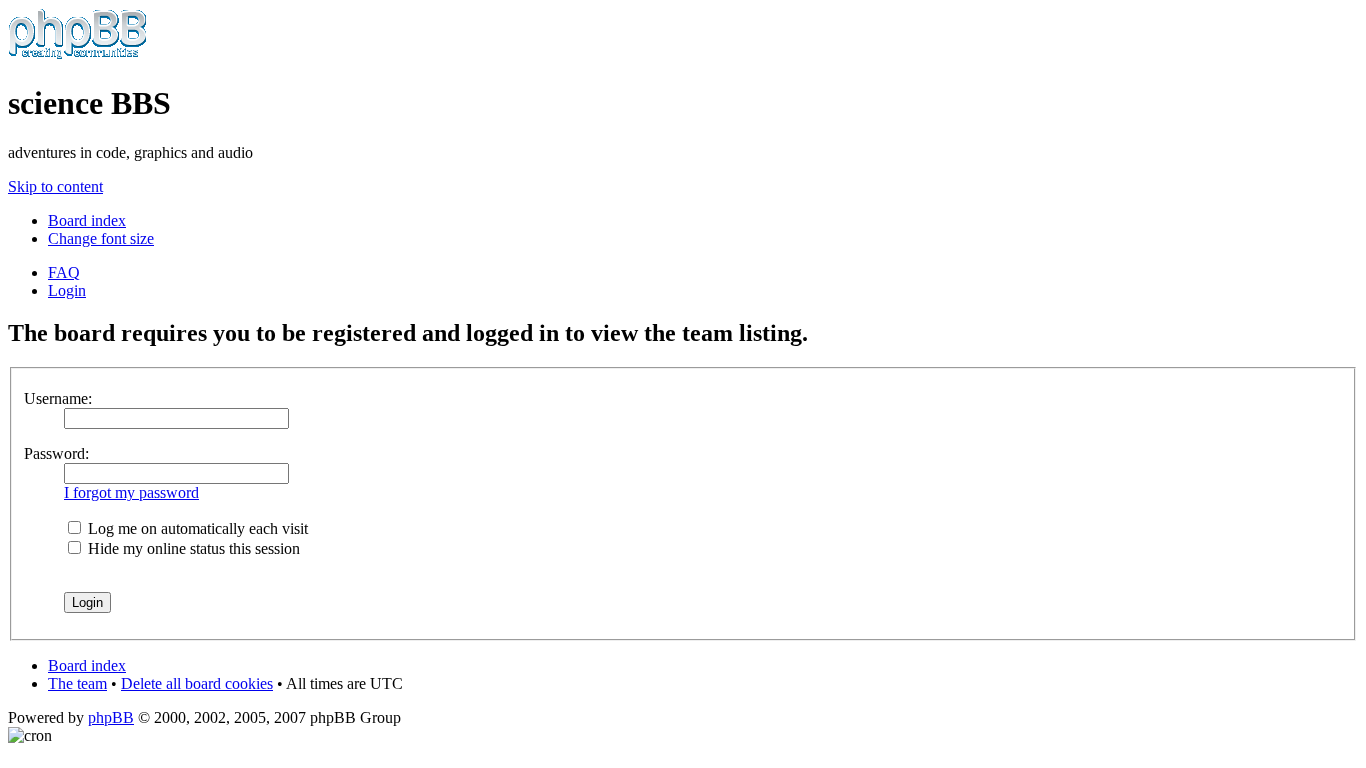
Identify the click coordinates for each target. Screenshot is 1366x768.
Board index (87, 220)
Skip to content (55, 186)
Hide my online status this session (192, 548)
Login (67, 290)
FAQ (64, 272)
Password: (56, 453)
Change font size (101, 238)
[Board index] (77, 54)
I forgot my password (131, 492)
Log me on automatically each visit (196, 528)
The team (77, 683)
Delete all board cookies (197, 683)
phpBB (111, 717)
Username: (58, 398)
